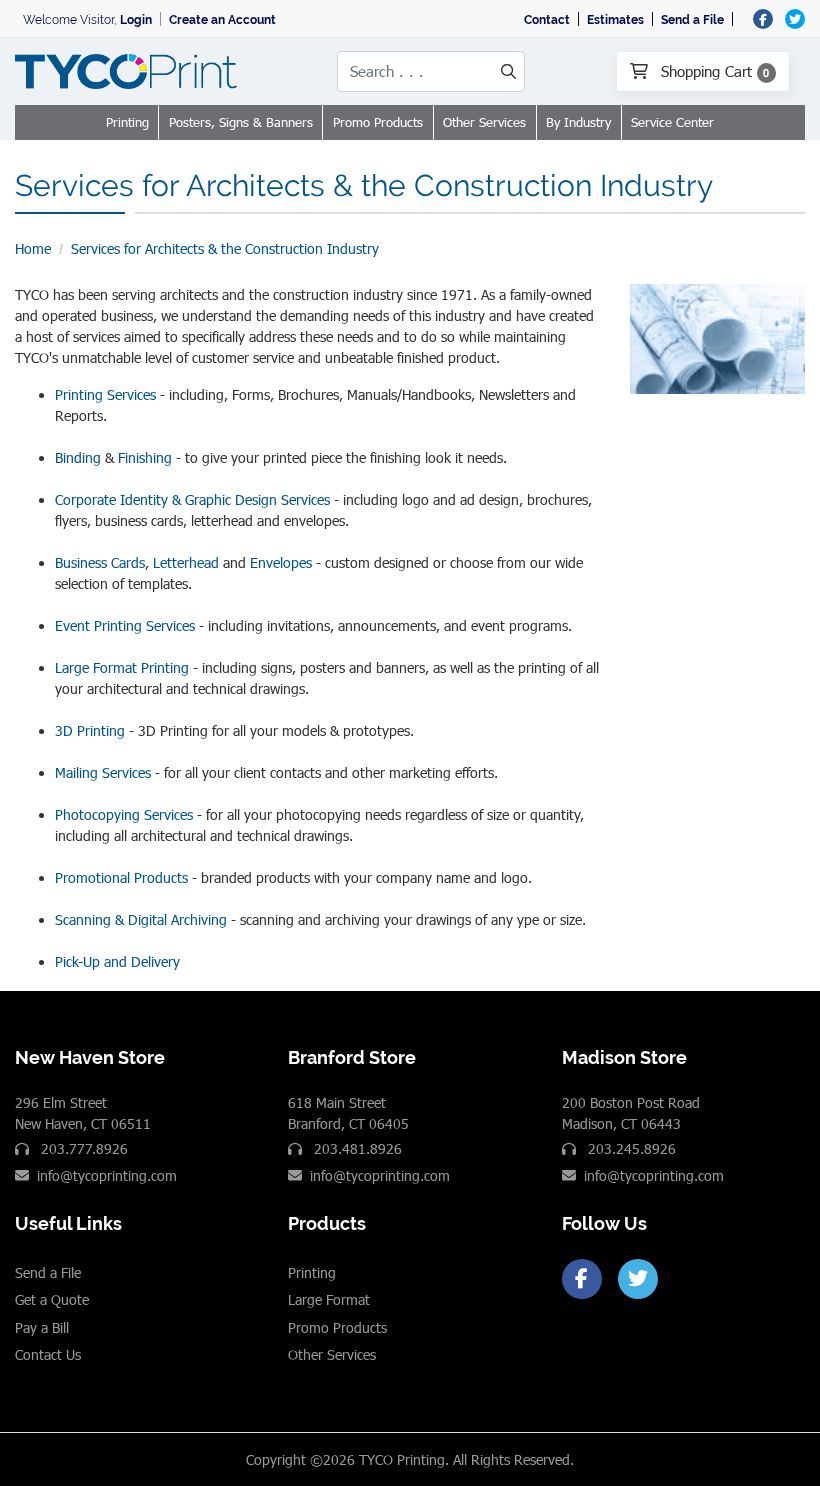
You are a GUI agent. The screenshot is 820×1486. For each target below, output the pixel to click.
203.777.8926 (82, 1148)
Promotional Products (121, 877)
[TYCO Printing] (130, 71)
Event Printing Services (125, 625)
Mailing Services (103, 772)
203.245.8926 (630, 1148)
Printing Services (105, 394)
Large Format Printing (122, 667)
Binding (78, 457)
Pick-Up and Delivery (117, 961)
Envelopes (281, 562)
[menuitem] (127, 123)
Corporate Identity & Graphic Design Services (192, 499)
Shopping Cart (713, 71)
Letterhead (186, 562)
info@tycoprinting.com (107, 1175)
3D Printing (90, 730)
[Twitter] (638, 1279)
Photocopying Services (124, 814)
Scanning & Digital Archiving (141, 919)
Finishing (145, 457)
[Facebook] (582, 1279)
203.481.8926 (356, 1148)
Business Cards (100, 562)
